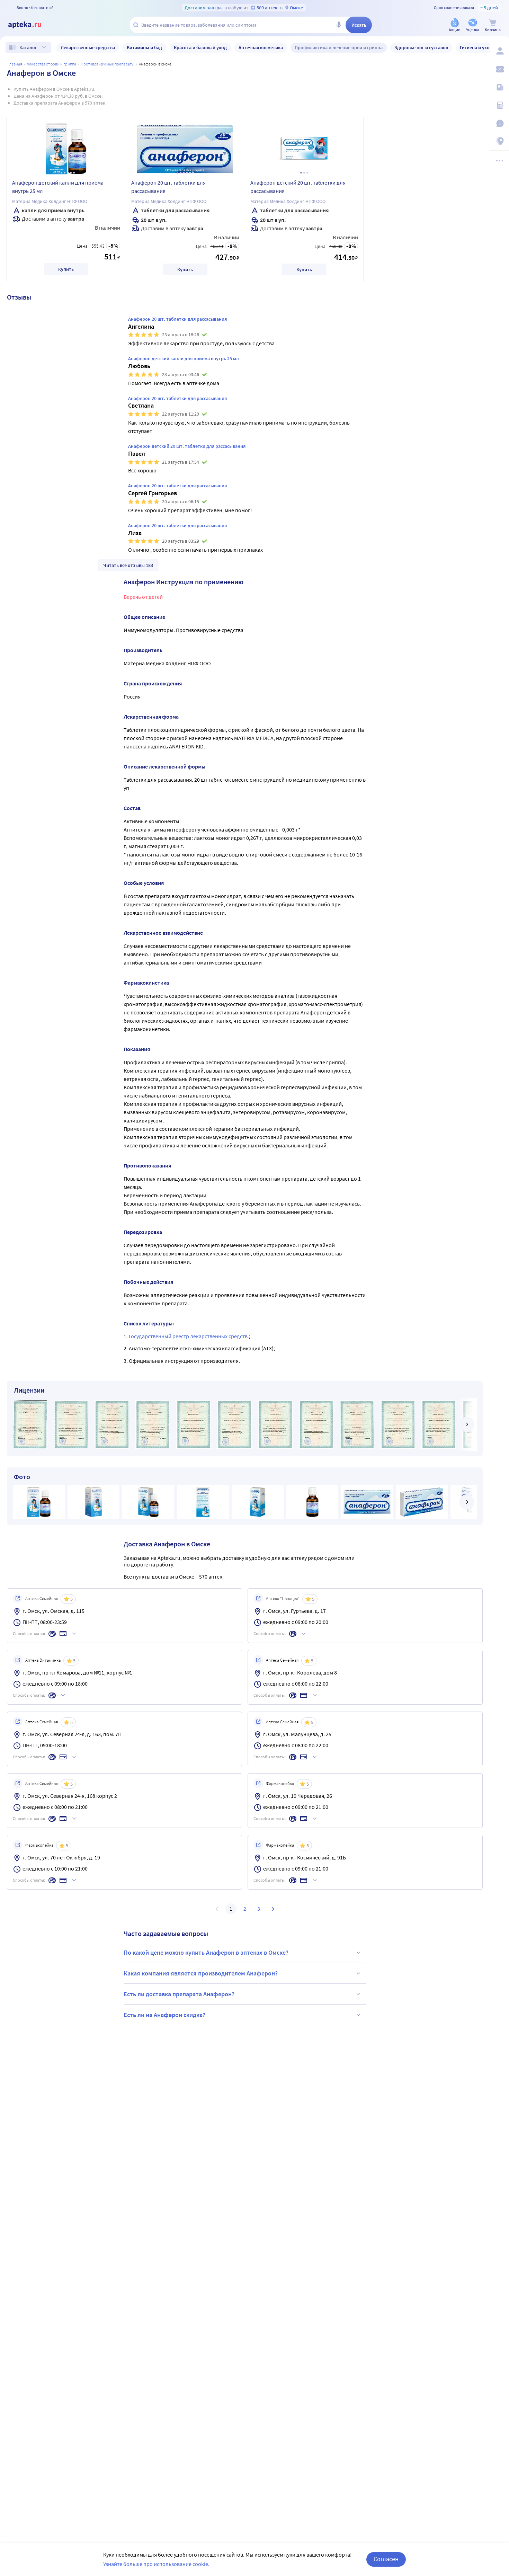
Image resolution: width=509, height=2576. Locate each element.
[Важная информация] (499, 123)
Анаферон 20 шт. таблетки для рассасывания (168, 187)
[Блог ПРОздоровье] (499, 87)
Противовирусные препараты (108, 64)
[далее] (467, 1424)
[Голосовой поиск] (339, 25)
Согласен (386, 2559)
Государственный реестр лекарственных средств (189, 1336)
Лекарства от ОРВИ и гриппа (51, 64)
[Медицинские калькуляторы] (499, 105)
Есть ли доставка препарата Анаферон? (179, 1994)
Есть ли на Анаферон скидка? (164, 2015)
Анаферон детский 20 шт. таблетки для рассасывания (298, 187)
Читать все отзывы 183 (128, 565)
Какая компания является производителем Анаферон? (201, 1973)
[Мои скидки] (499, 69)
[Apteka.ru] (30, 25)
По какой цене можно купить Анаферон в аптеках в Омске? (206, 1952)
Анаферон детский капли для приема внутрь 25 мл (58, 187)
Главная (15, 64)
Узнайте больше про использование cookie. (156, 2564)
